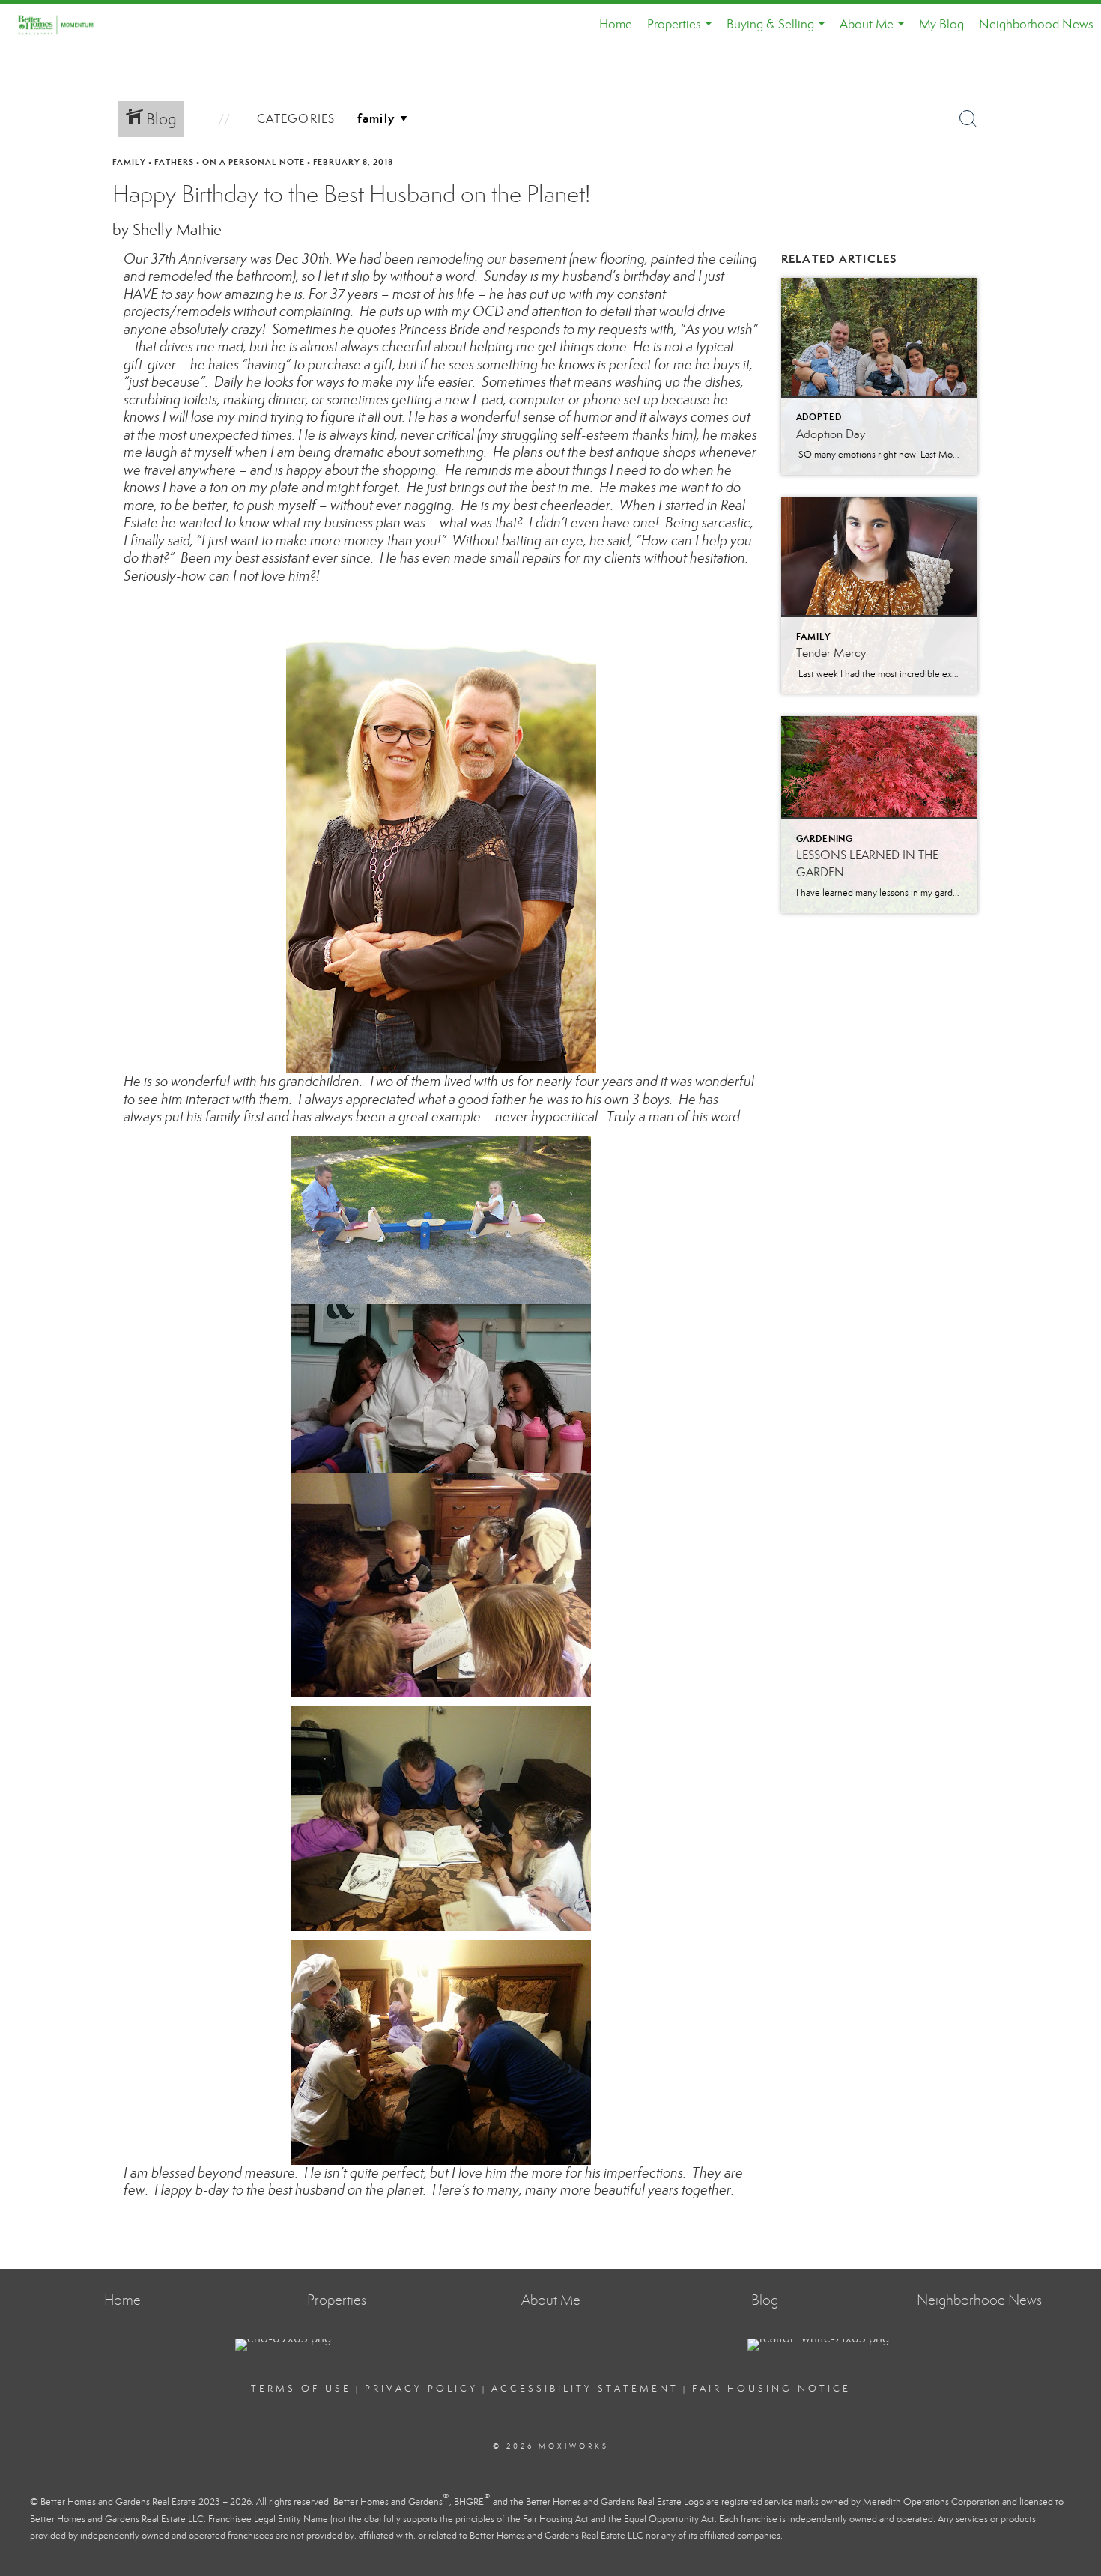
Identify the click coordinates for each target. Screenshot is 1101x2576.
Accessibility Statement (585, 2389)
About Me (875, 31)
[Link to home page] (63, 25)
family (129, 162)
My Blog (941, 24)
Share (1077, 190)
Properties (682, 31)
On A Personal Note (254, 162)
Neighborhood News (1036, 24)
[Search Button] (968, 119)
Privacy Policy (421, 2389)
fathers (174, 162)
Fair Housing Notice (771, 2389)
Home (616, 24)
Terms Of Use (301, 2389)
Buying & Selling (779, 31)
